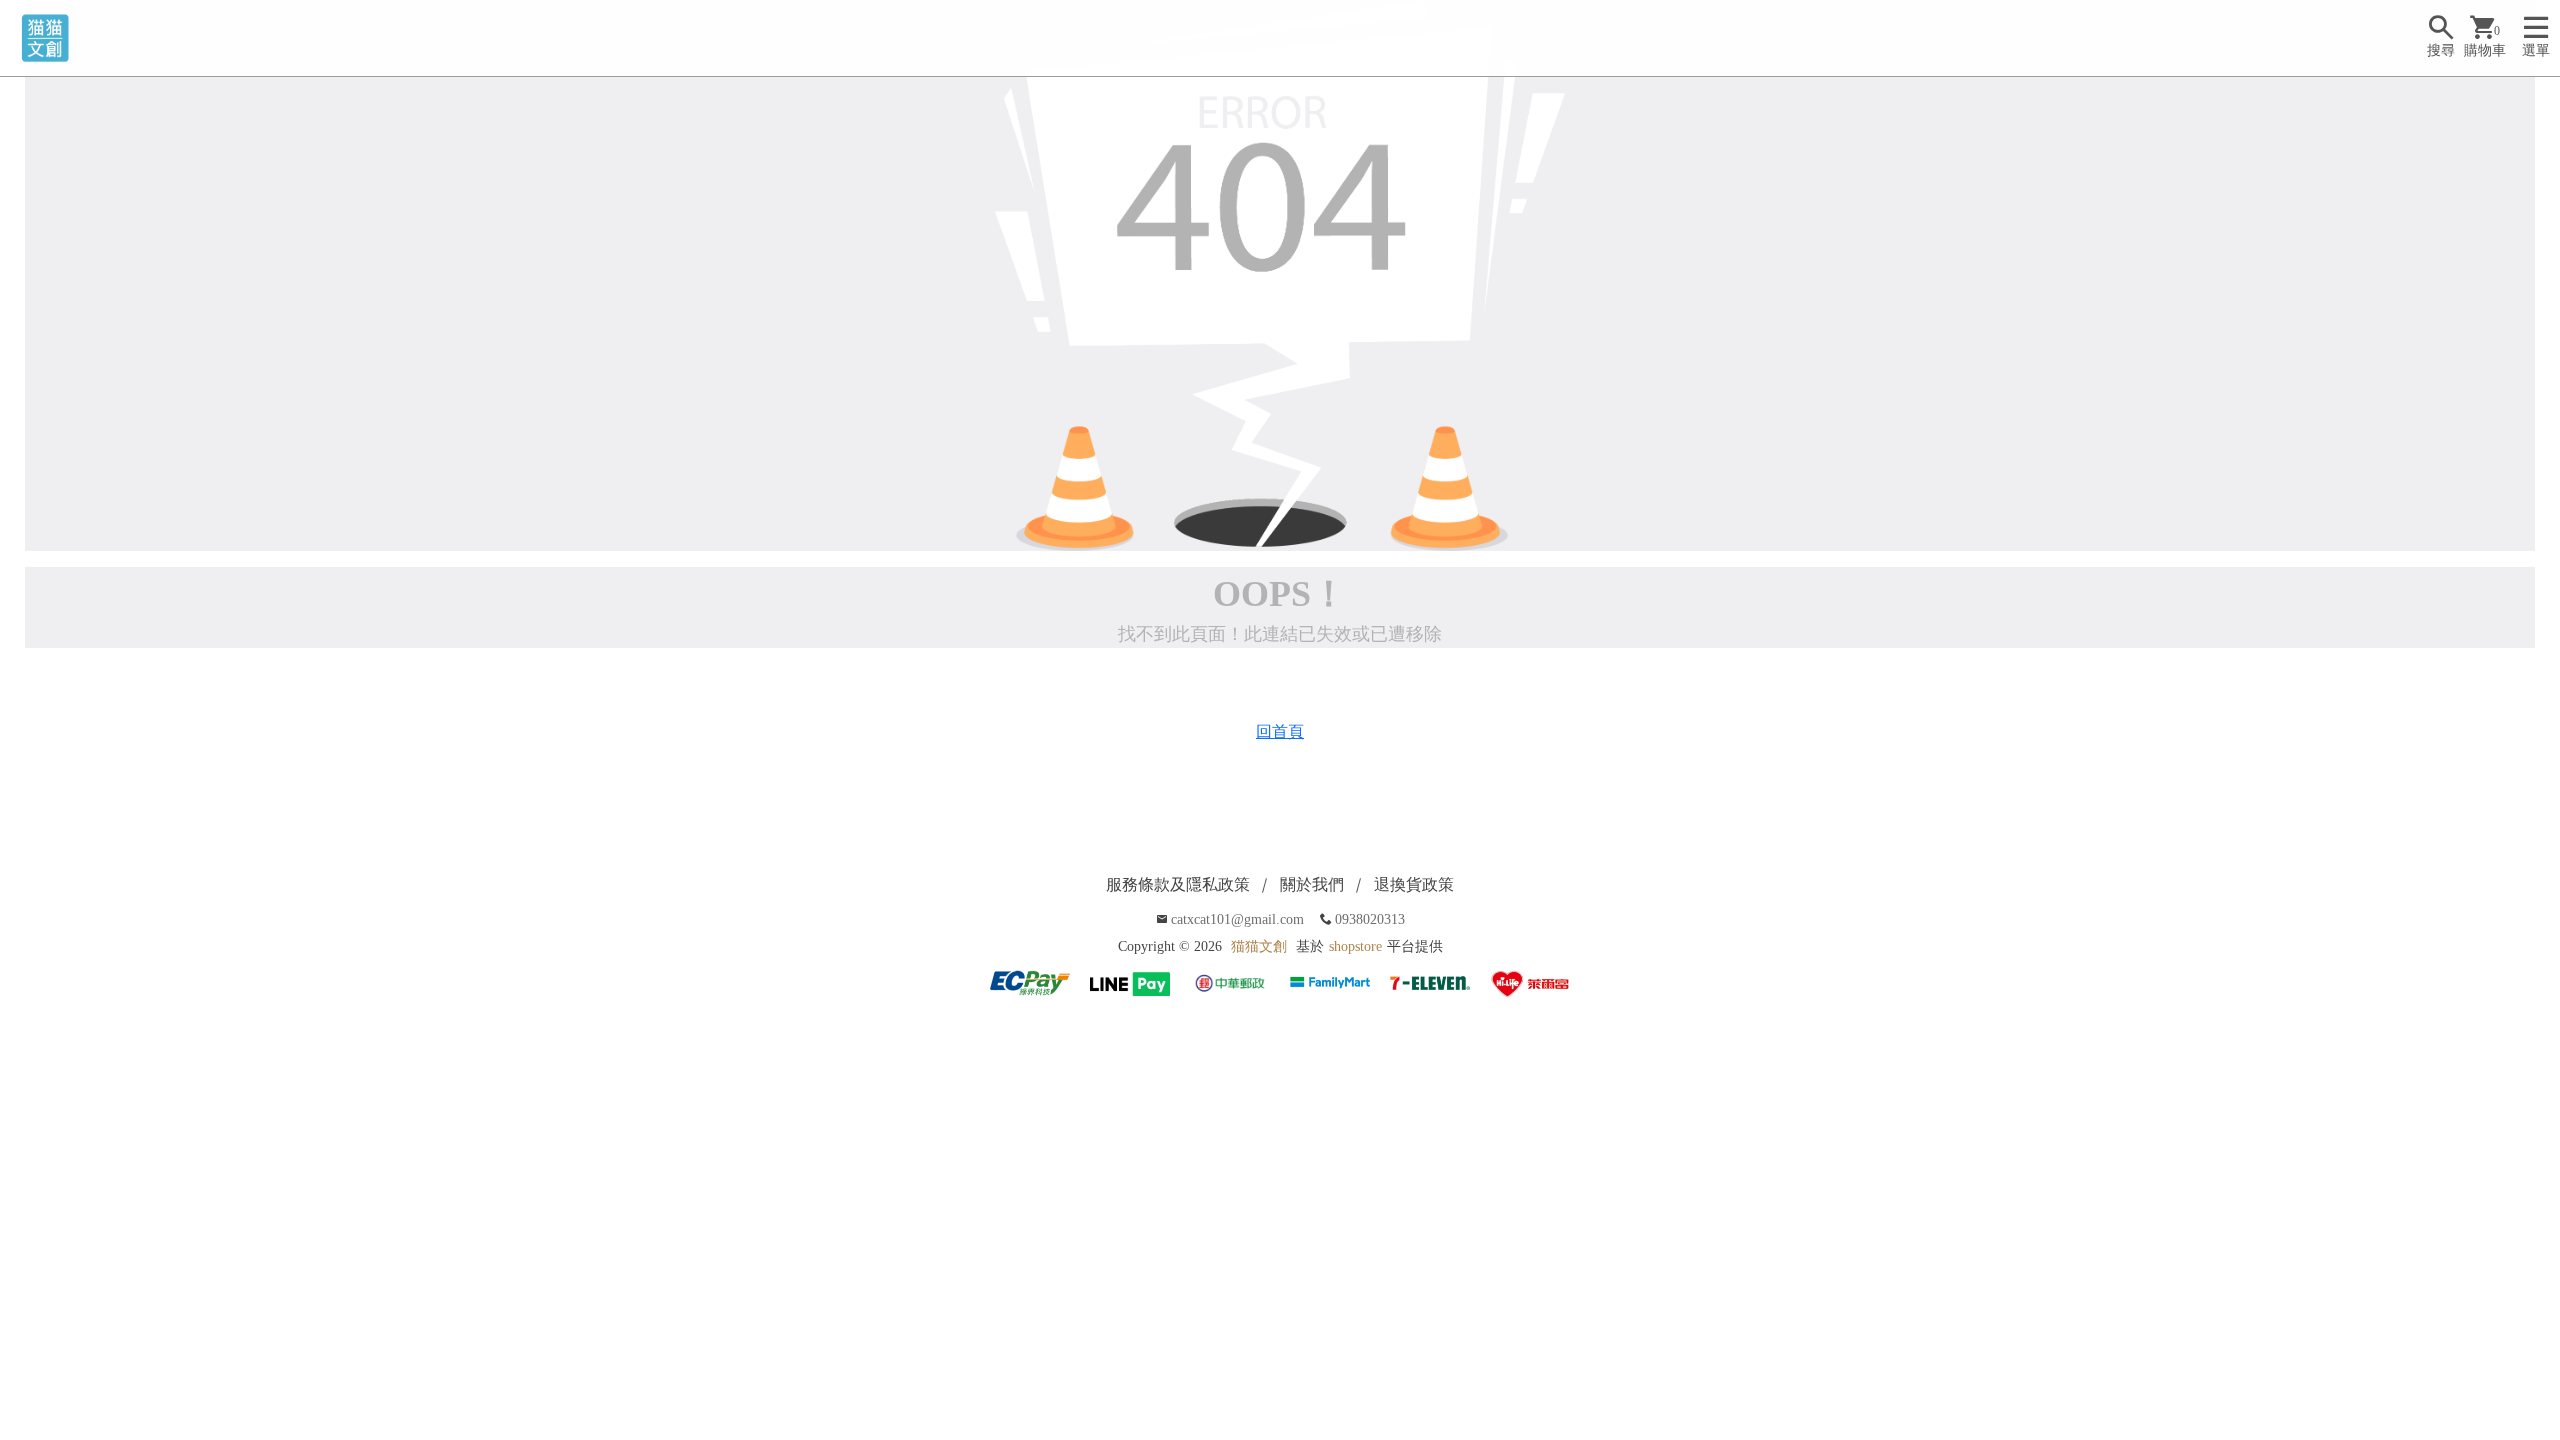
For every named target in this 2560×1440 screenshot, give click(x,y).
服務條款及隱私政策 (1178, 884)
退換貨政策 (1414, 884)
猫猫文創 (1259, 946)
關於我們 (1312, 884)
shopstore (1355, 946)
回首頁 (1280, 731)
